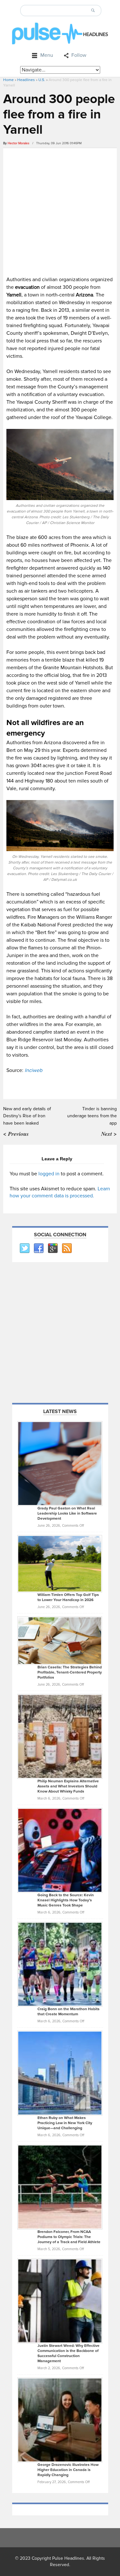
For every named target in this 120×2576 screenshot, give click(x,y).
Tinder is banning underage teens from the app (92, 1116)
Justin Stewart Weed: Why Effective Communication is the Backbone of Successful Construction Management (68, 2353)
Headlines (26, 80)
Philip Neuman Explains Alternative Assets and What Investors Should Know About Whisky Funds (68, 1786)
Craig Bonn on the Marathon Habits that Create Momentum (68, 2012)
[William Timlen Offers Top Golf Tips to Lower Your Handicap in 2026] (60, 1563)
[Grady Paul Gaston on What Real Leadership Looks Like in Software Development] (60, 1464)
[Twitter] (24, 1248)
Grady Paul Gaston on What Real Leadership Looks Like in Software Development (67, 1513)
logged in (49, 1174)
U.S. (42, 80)
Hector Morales (19, 143)
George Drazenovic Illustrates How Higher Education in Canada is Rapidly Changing (68, 2470)
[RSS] (67, 1248)
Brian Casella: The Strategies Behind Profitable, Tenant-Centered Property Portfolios (70, 1672)
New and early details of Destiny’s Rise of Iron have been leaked (27, 1116)
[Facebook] (38, 1248)
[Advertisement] (60, 211)
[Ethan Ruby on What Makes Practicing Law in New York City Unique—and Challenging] (60, 2073)
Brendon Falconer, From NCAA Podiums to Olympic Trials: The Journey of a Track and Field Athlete (69, 2237)
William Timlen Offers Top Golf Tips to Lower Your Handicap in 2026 (68, 1597)
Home (8, 80)
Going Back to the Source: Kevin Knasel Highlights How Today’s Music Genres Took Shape (66, 1900)
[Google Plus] (52, 1248)
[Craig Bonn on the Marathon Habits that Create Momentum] (60, 1964)
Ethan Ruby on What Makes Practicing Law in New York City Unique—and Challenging (65, 2123)
